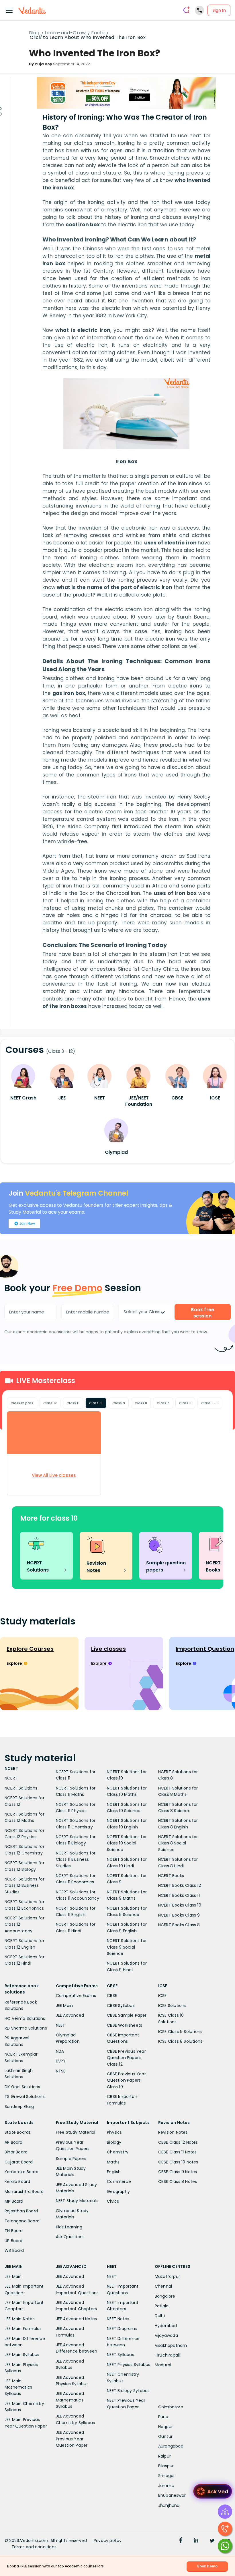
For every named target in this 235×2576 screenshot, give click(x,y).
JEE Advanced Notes (77, 2319)
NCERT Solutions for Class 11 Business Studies (76, 1859)
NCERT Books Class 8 (179, 1925)
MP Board (14, 2201)
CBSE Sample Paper (127, 2015)
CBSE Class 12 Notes (178, 2142)
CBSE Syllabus (121, 2006)
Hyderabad (166, 2326)
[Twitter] (212, 2541)
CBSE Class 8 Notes (178, 2181)
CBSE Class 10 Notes (178, 2162)
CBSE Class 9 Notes (178, 2172)
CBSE (112, 1996)
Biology (114, 2142)
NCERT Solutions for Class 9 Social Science (127, 1947)
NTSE (61, 2071)
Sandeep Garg (19, 2107)
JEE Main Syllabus (22, 2355)
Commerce (119, 2181)
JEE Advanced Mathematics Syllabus (70, 2400)
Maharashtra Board (24, 2191)
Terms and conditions (34, 2547)
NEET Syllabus (121, 2355)
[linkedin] (196, 2541)
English (114, 2172)
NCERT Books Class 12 (180, 1885)
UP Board (14, 2241)
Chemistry (118, 2152)
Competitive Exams (76, 1996)
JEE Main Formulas (23, 2329)
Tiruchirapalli (168, 2355)
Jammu (166, 2486)
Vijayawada (166, 2335)
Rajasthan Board (21, 2211)
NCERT (11, 1778)
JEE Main (64, 2006)
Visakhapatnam (171, 2345)
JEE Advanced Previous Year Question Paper (72, 2439)
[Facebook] (181, 2541)
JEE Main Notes (20, 2319)
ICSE (162, 1996)
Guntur (165, 2436)
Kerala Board (17, 2181)
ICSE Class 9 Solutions (180, 2032)
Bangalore (165, 2296)
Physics (114, 2132)
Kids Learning (69, 2227)
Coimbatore (171, 2407)
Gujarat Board (19, 2162)
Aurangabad (171, 2446)
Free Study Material (76, 2132)
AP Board (14, 2142)
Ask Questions (70, 2237)
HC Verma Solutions (25, 2018)
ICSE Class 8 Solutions (180, 2041)
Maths (113, 2162)
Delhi (160, 2316)
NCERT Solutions (21, 1788)
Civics (113, 2201)
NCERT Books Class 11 (179, 1895)
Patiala (162, 2306)
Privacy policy (108, 2541)
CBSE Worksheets (125, 2025)
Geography (118, 2191)
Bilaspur (166, 2466)
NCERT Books (171, 1876)
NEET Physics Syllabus (129, 2365)
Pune (163, 2417)
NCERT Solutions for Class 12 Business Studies (25, 1886)
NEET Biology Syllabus (128, 2391)
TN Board (14, 2231)
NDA (60, 2051)
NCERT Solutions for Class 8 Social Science (178, 1843)
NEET (61, 2025)
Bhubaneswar (172, 2495)
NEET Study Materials (77, 2201)
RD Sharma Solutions (26, 2028)
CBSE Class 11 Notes (178, 2152)
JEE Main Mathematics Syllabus (18, 2387)
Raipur (164, 2456)
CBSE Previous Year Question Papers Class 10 (126, 2080)
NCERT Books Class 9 (179, 1915)
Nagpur (166, 2427)
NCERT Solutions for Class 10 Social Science (127, 1843)
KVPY (61, 2061)
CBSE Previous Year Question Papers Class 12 (126, 2058)
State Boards (18, 2132)
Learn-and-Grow (65, 33)
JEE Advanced (70, 2015)
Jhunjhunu (169, 2505)
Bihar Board (16, 2152)
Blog (34, 33)
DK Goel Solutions (22, 2087)
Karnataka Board (21, 2172)
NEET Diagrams (122, 2329)
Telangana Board (22, 2221)
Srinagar (167, 2476)
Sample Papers (71, 2159)
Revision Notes (173, 2132)
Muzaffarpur (167, 2276)
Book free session (202, 1313)
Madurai (163, 2365)
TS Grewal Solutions (25, 2097)
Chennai (163, 2286)
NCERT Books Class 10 (180, 1905)
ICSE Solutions (172, 2006)
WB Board (14, 2250)
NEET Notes (118, 2319)
